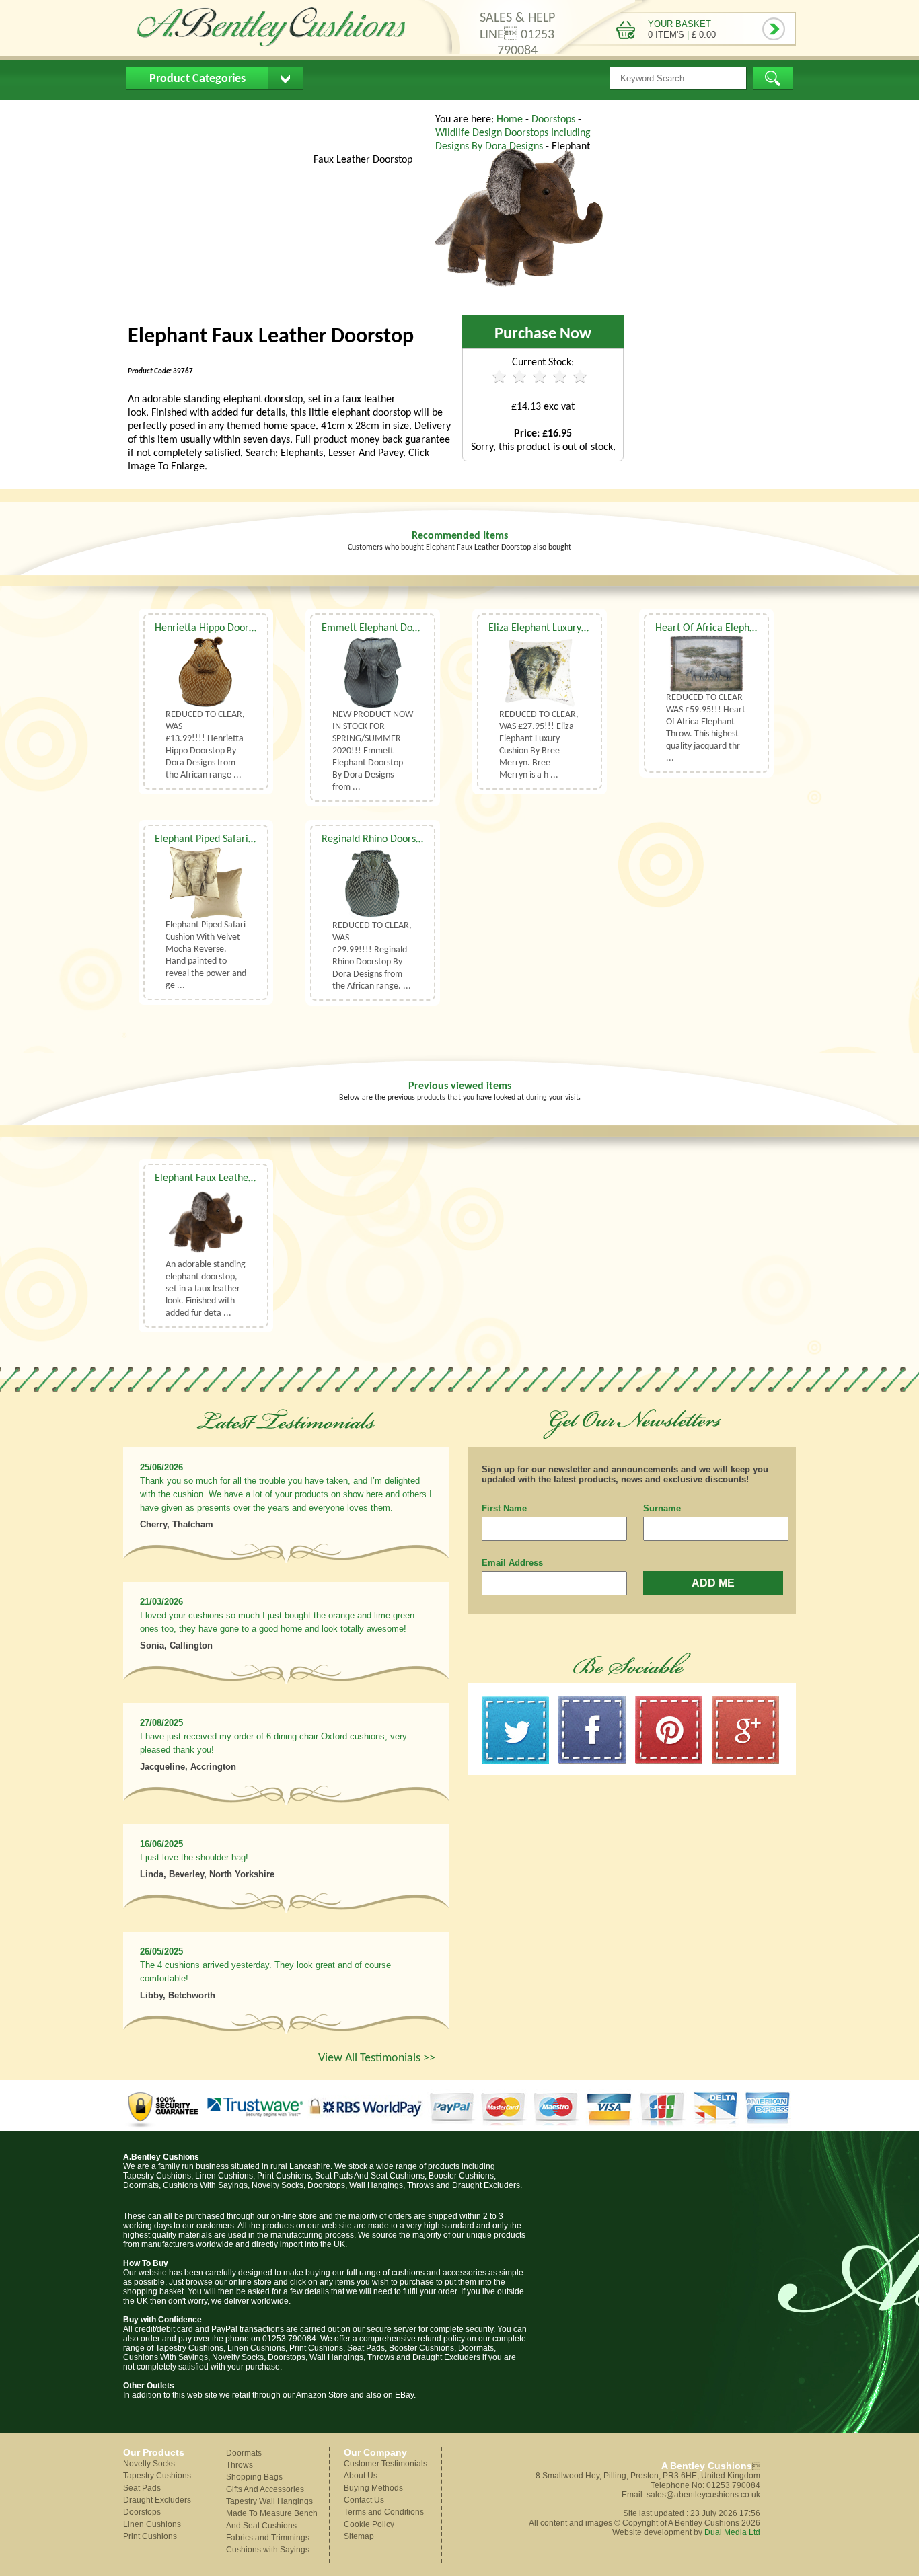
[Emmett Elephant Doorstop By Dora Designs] (373, 672)
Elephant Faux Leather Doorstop (225, 1178)
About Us (210, 111)
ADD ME (713, 1583)
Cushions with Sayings (268, 2550)
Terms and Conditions (384, 2512)
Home (150, 111)
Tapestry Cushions (157, 2476)
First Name (504, 1508)
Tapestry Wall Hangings (269, 2501)
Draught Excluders (157, 2500)
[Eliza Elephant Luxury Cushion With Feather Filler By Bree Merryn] (540, 672)
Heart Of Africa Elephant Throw (725, 628)
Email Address (512, 1563)
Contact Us (382, 111)
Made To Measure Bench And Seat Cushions (272, 2520)
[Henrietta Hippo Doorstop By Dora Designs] (206, 672)
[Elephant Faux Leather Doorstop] (519, 299)
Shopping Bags (254, 2477)
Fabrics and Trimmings (268, 2538)
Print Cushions (150, 2536)
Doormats (244, 2453)
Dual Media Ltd (732, 2532)
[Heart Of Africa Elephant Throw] (706, 664)
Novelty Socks (149, 2464)
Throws (240, 2465)
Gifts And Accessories (265, 2489)
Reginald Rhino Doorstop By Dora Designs (413, 839)
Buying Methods (294, 111)
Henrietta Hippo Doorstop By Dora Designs (248, 628)
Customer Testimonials (385, 2464)
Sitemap (359, 2536)
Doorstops (555, 120)
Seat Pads (142, 2488)
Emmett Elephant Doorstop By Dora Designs (418, 628)
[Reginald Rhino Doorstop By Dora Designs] (373, 883)
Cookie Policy (369, 2524)
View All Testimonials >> (377, 2058)
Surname (662, 1508)
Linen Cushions (152, 2524)
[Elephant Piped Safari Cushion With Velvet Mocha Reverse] (206, 883)
